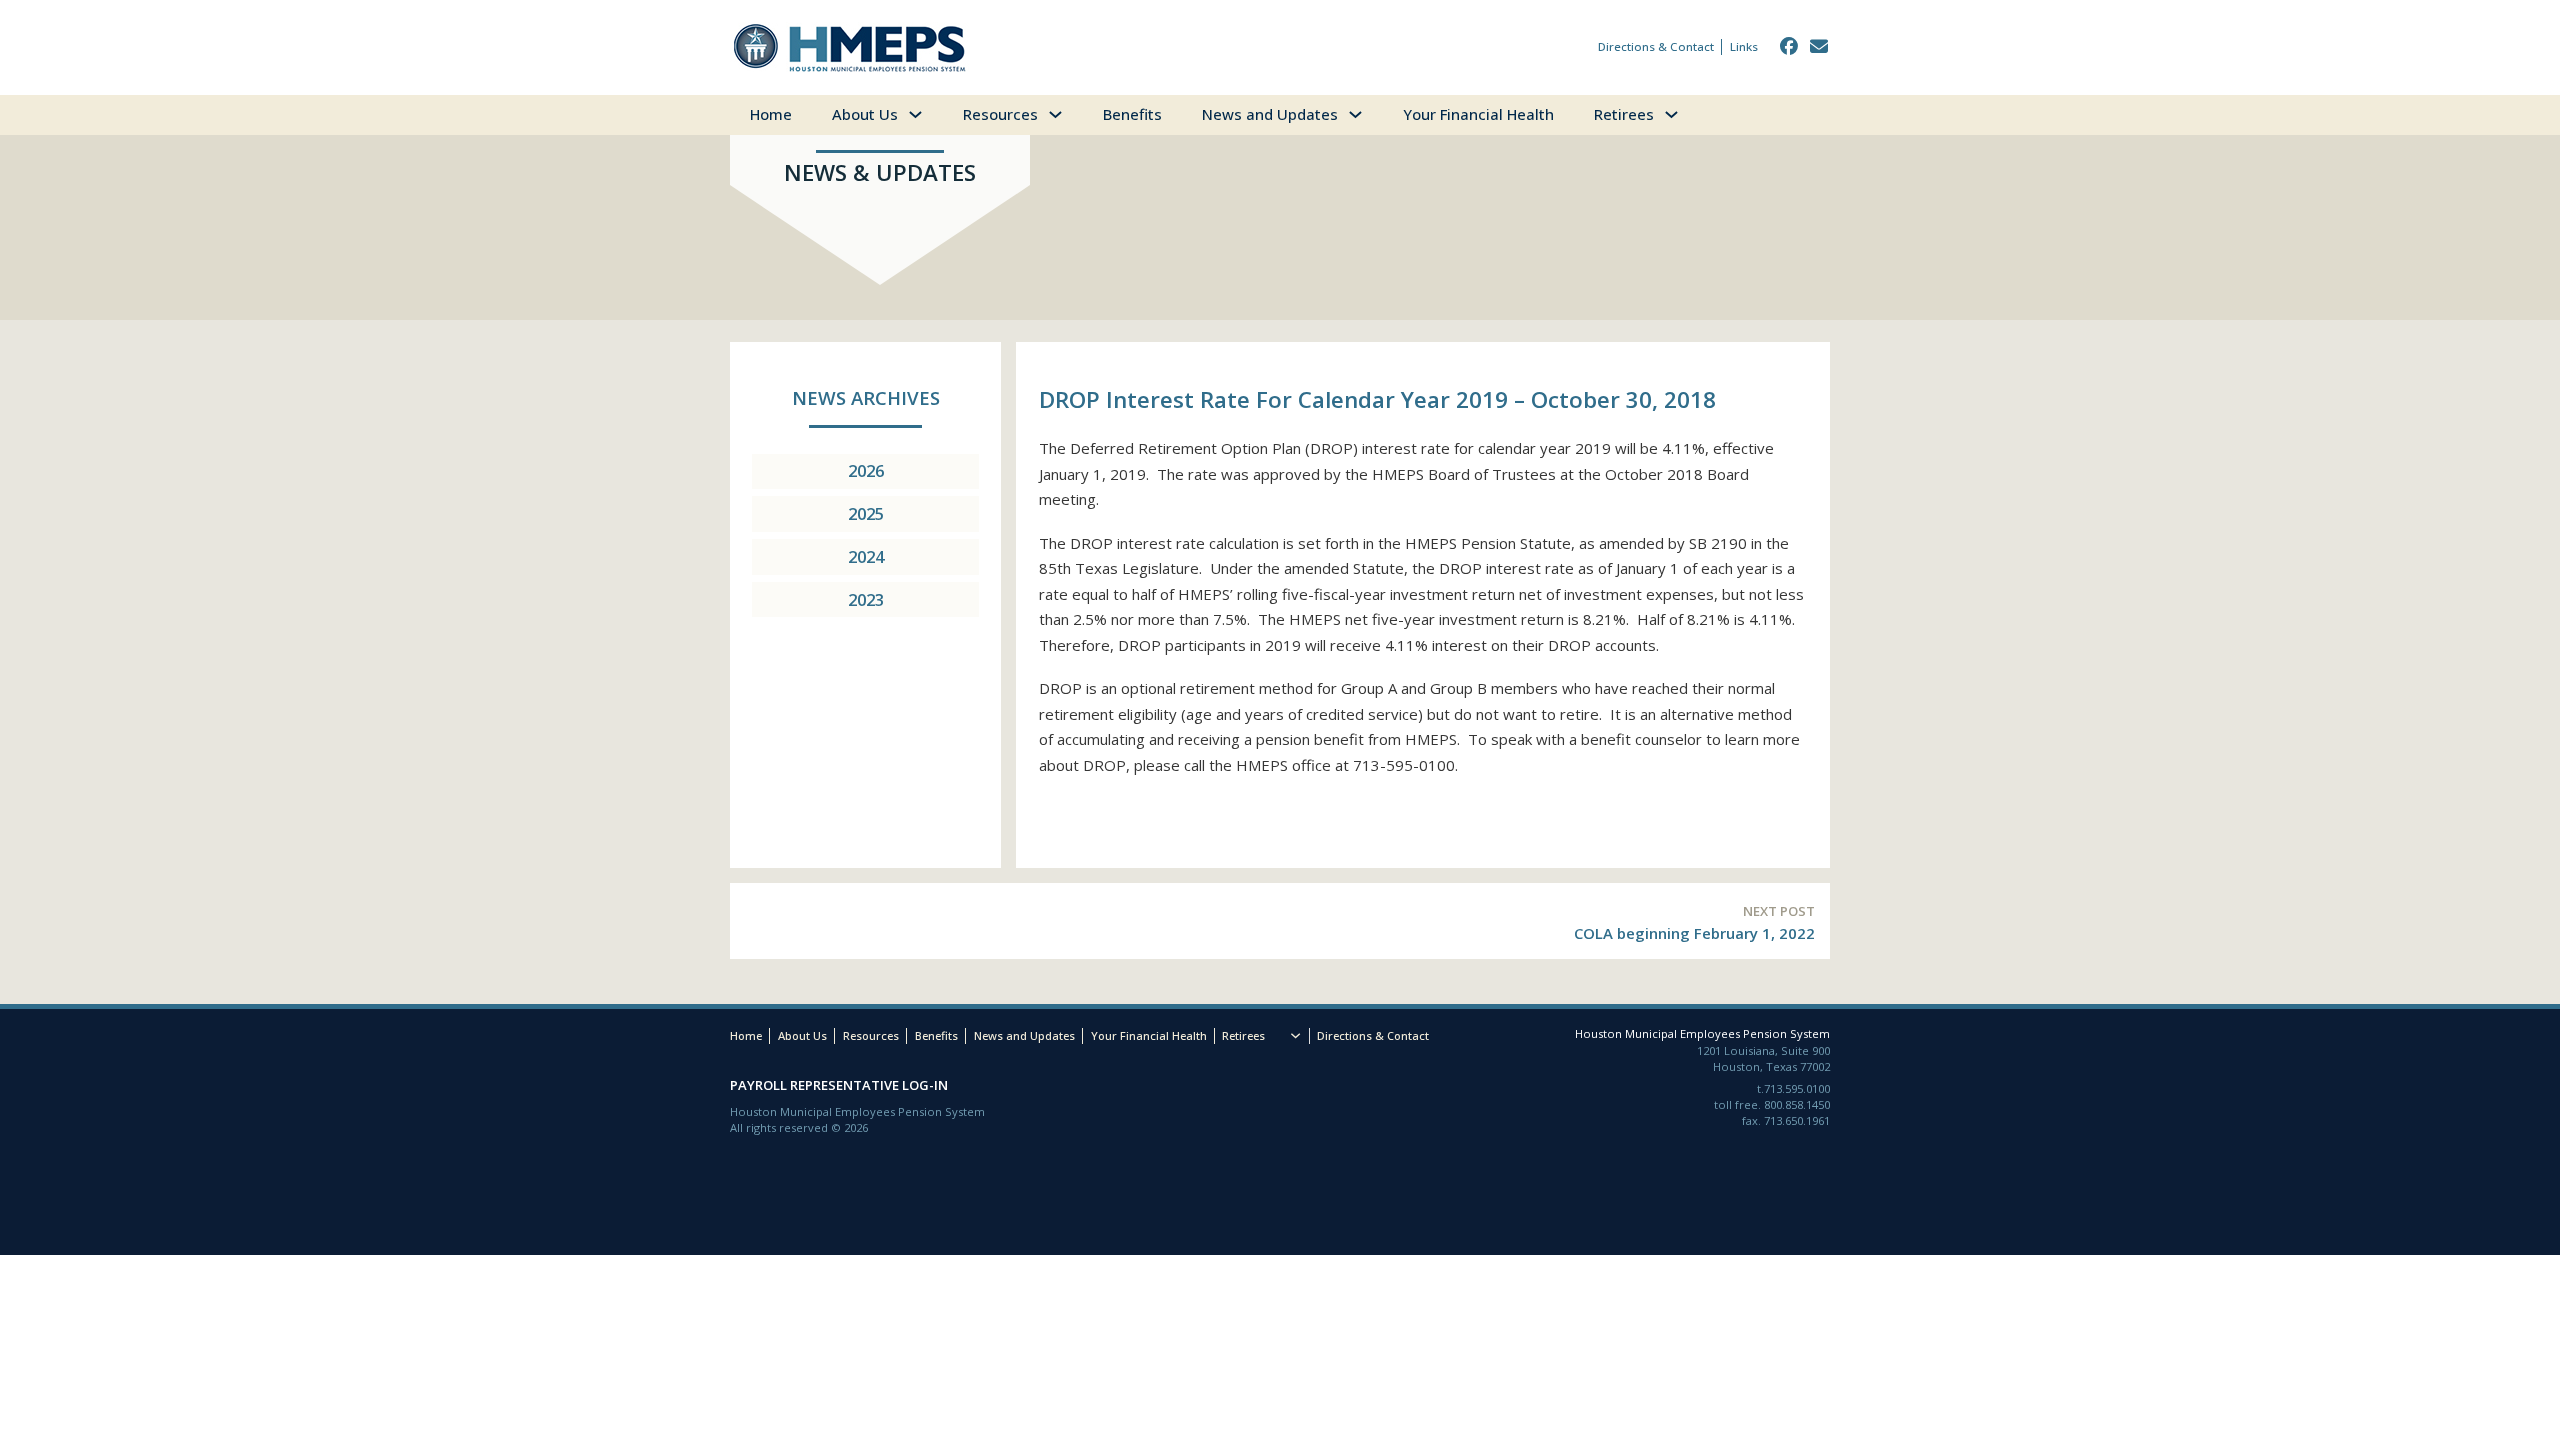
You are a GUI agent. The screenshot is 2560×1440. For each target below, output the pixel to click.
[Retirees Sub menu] (1681, 115)
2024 (866, 556)
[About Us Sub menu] (925, 115)
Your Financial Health (1478, 114)
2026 (866, 470)
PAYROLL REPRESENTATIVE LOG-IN (839, 1085)
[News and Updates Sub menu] (1365, 115)
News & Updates (880, 172)
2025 (866, 513)
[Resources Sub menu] (1065, 115)
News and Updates (1270, 114)
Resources (1000, 114)
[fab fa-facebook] (1790, 47)
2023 (866, 599)
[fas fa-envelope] (1820, 47)
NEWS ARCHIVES (866, 397)
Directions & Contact (1656, 46)
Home (771, 114)
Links (1744, 46)
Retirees (1624, 114)
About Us (865, 114)
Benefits (1132, 114)
